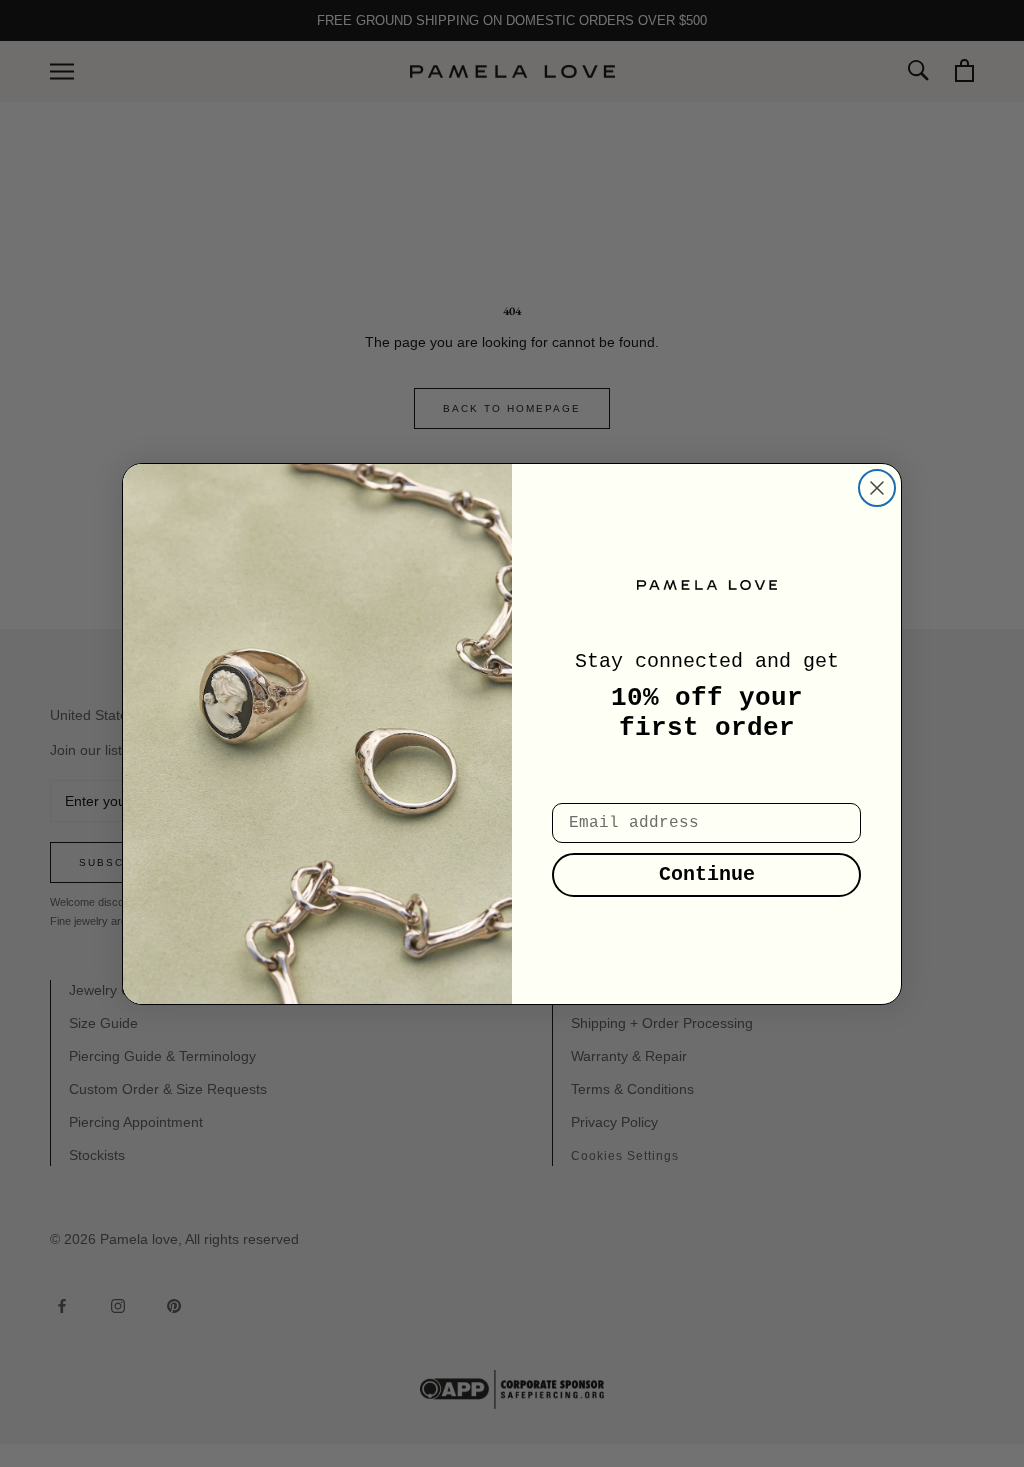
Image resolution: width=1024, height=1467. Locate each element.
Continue (707, 874)
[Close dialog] (877, 488)
